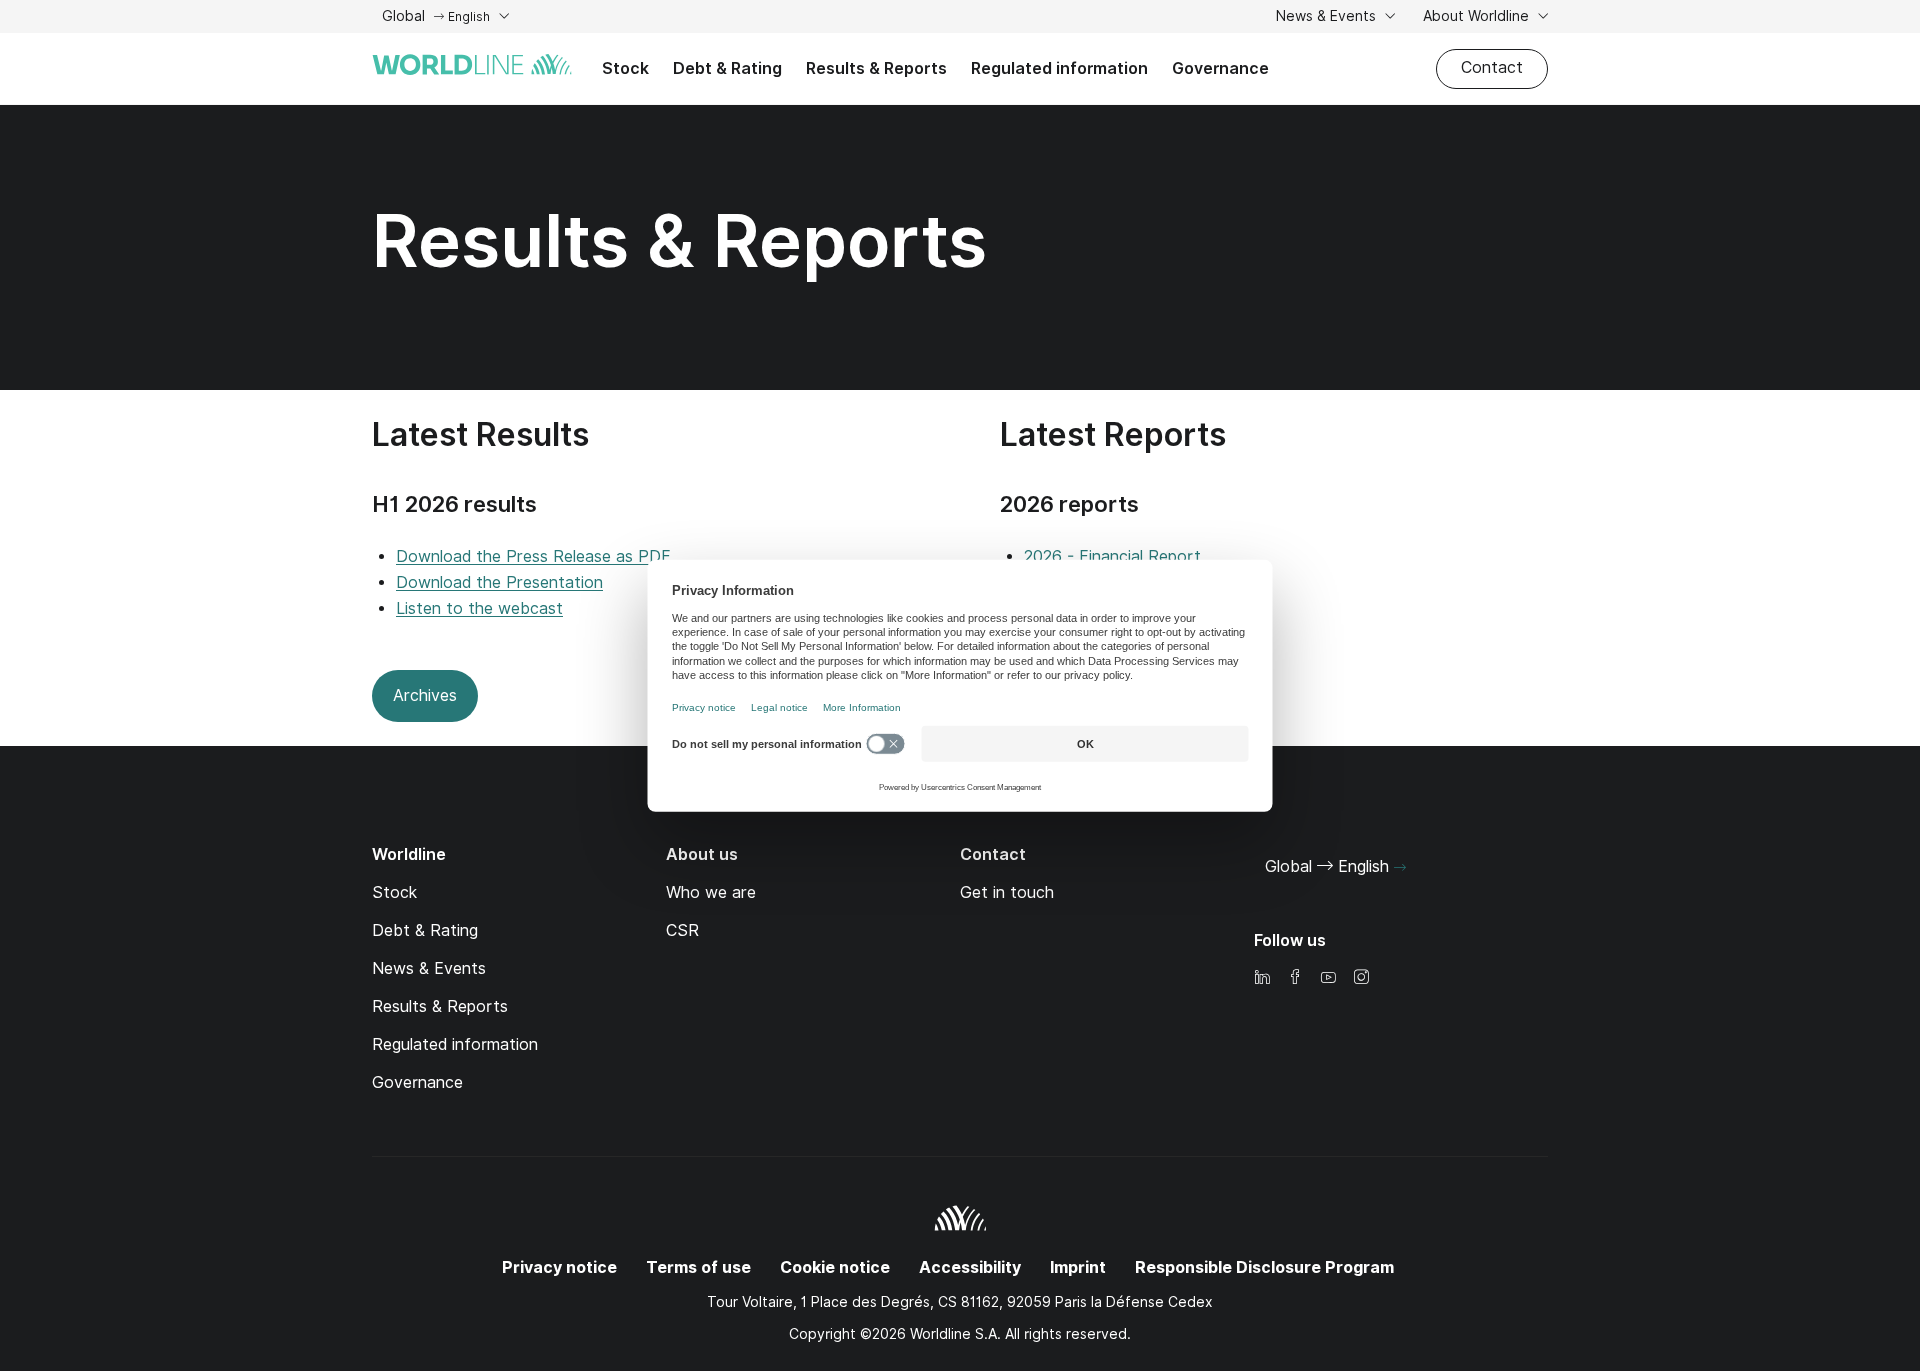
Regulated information (1059, 68)
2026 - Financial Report (1112, 556)
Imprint (1078, 1267)
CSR (682, 930)
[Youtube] (1328, 978)
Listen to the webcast (479, 608)
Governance (1220, 68)
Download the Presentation (499, 582)
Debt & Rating (727, 68)
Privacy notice (559, 1267)
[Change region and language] (1400, 868)
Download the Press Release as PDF (533, 556)
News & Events (1328, 16)
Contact (1492, 67)
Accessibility (970, 1267)
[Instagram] (1361, 978)
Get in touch (1007, 892)
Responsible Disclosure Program (1264, 1267)
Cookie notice (835, 1267)
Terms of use (698, 1267)
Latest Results (480, 434)
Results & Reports (876, 68)
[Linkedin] (1262, 978)
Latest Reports (1113, 434)
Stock (625, 68)
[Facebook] (1295, 978)
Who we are (711, 892)
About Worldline (1478, 16)
